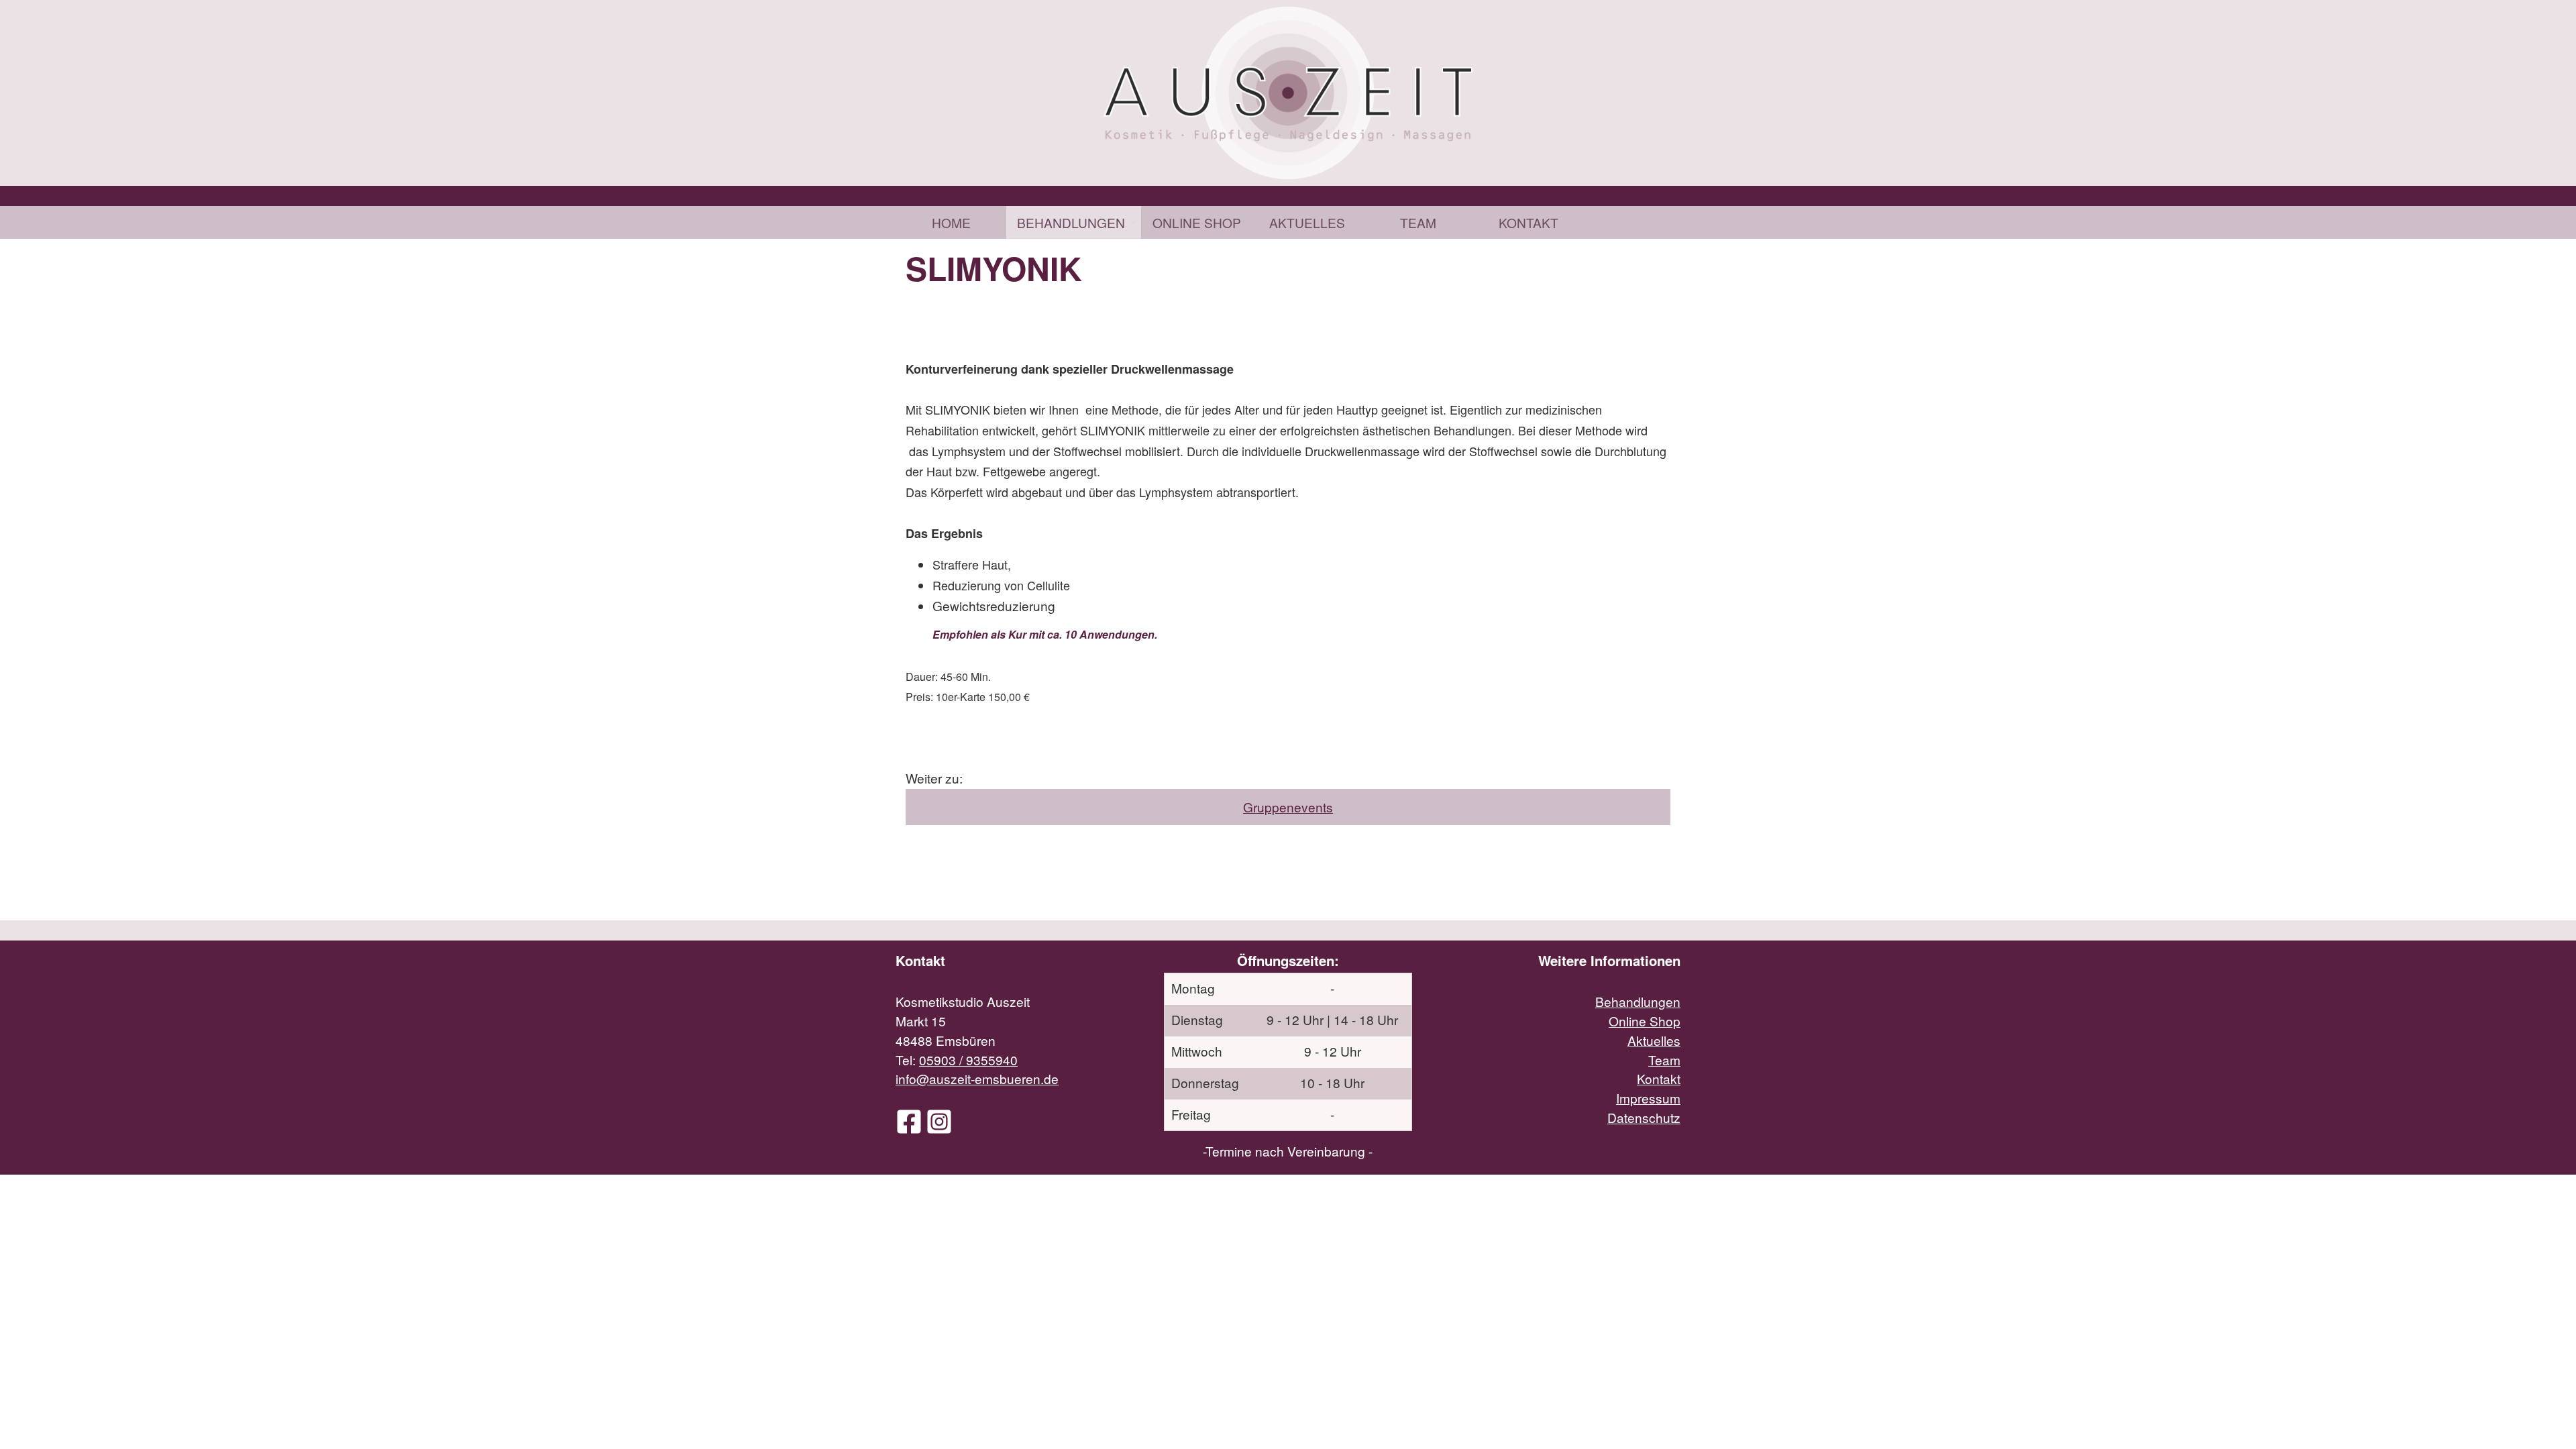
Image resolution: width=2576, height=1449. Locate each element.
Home (951, 222)
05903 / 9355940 (968, 1060)
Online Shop (1197, 222)
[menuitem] (951, 222)
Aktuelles (1307, 222)
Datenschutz (1644, 1117)
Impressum (1648, 1098)
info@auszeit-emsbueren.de (977, 1078)
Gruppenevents (1288, 807)
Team (1418, 222)
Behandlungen (1071, 222)
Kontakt (1528, 222)
